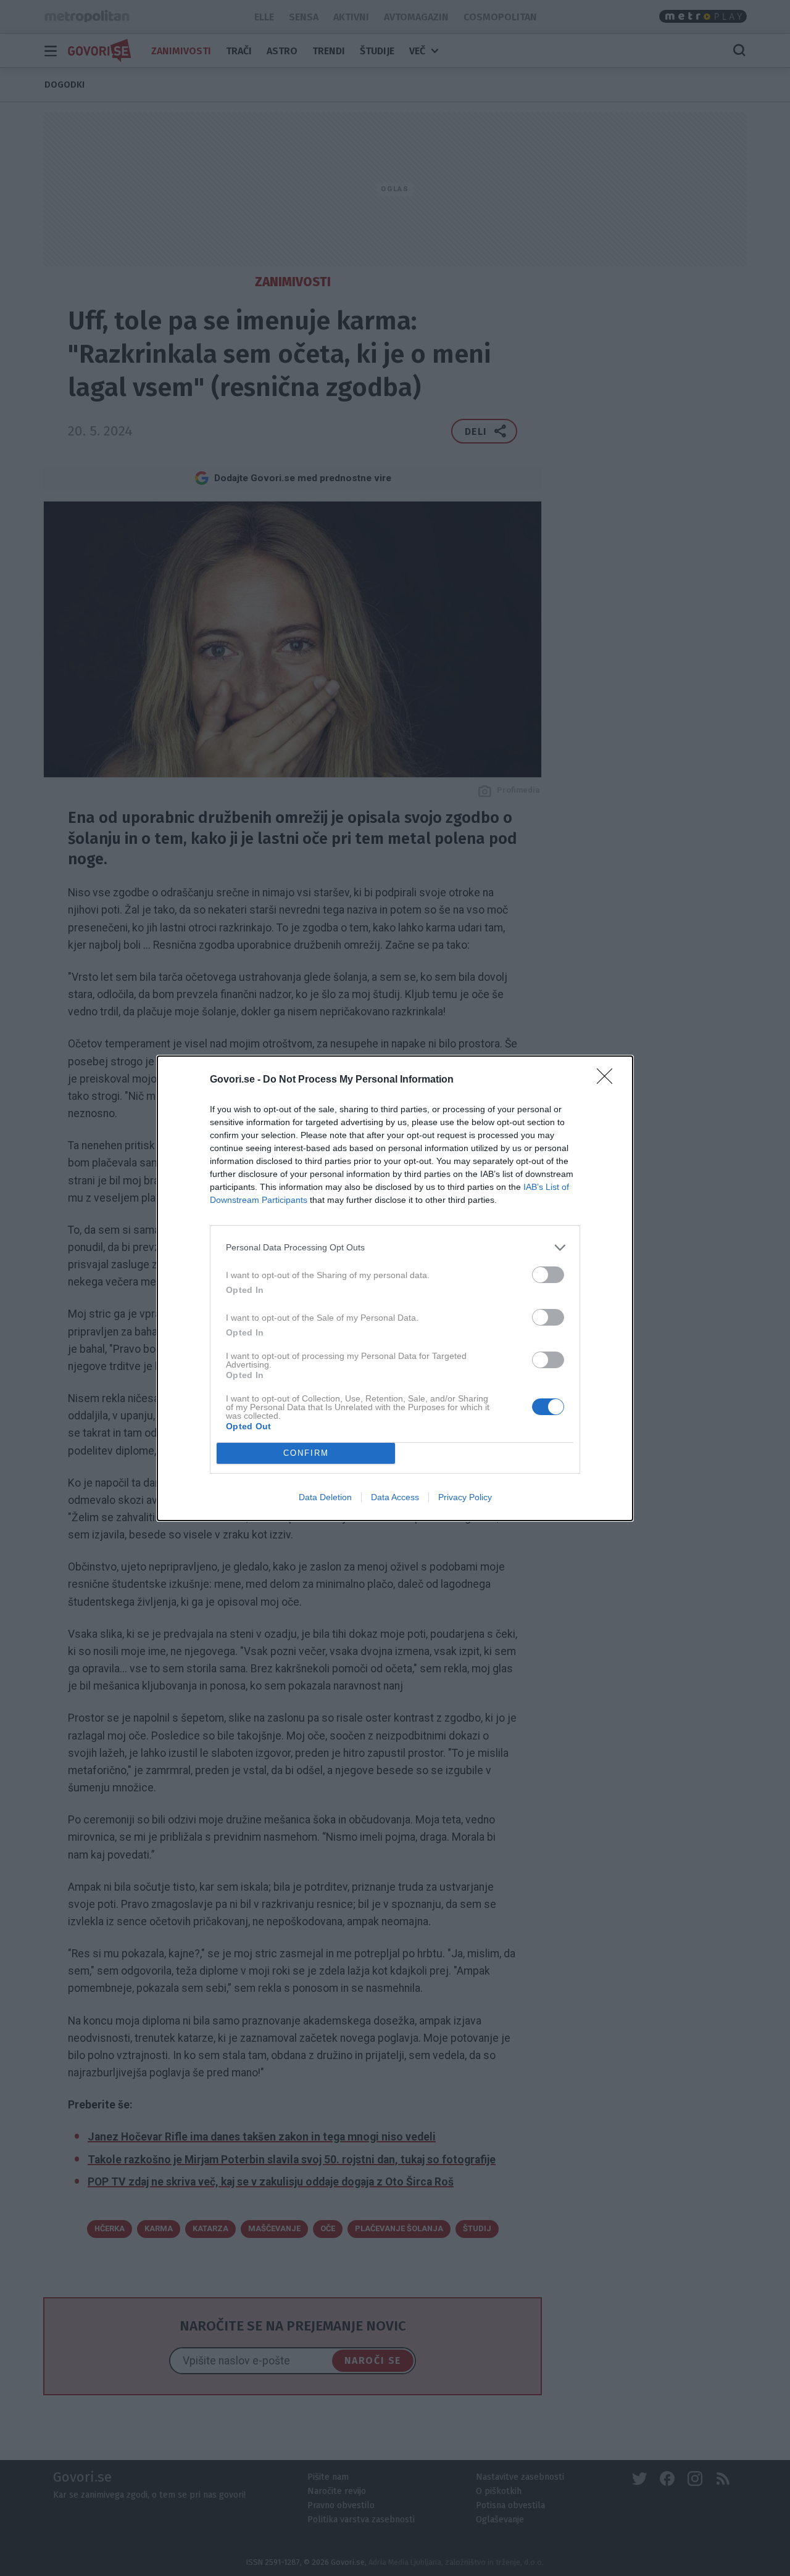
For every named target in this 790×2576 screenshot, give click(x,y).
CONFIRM (306, 1453)
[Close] (609, 1080)
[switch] (548, 1275)
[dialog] (395, 1288)
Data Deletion (325, 1497)
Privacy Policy (465, 1497)
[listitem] (395, 1248)
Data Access (395, 1497)
